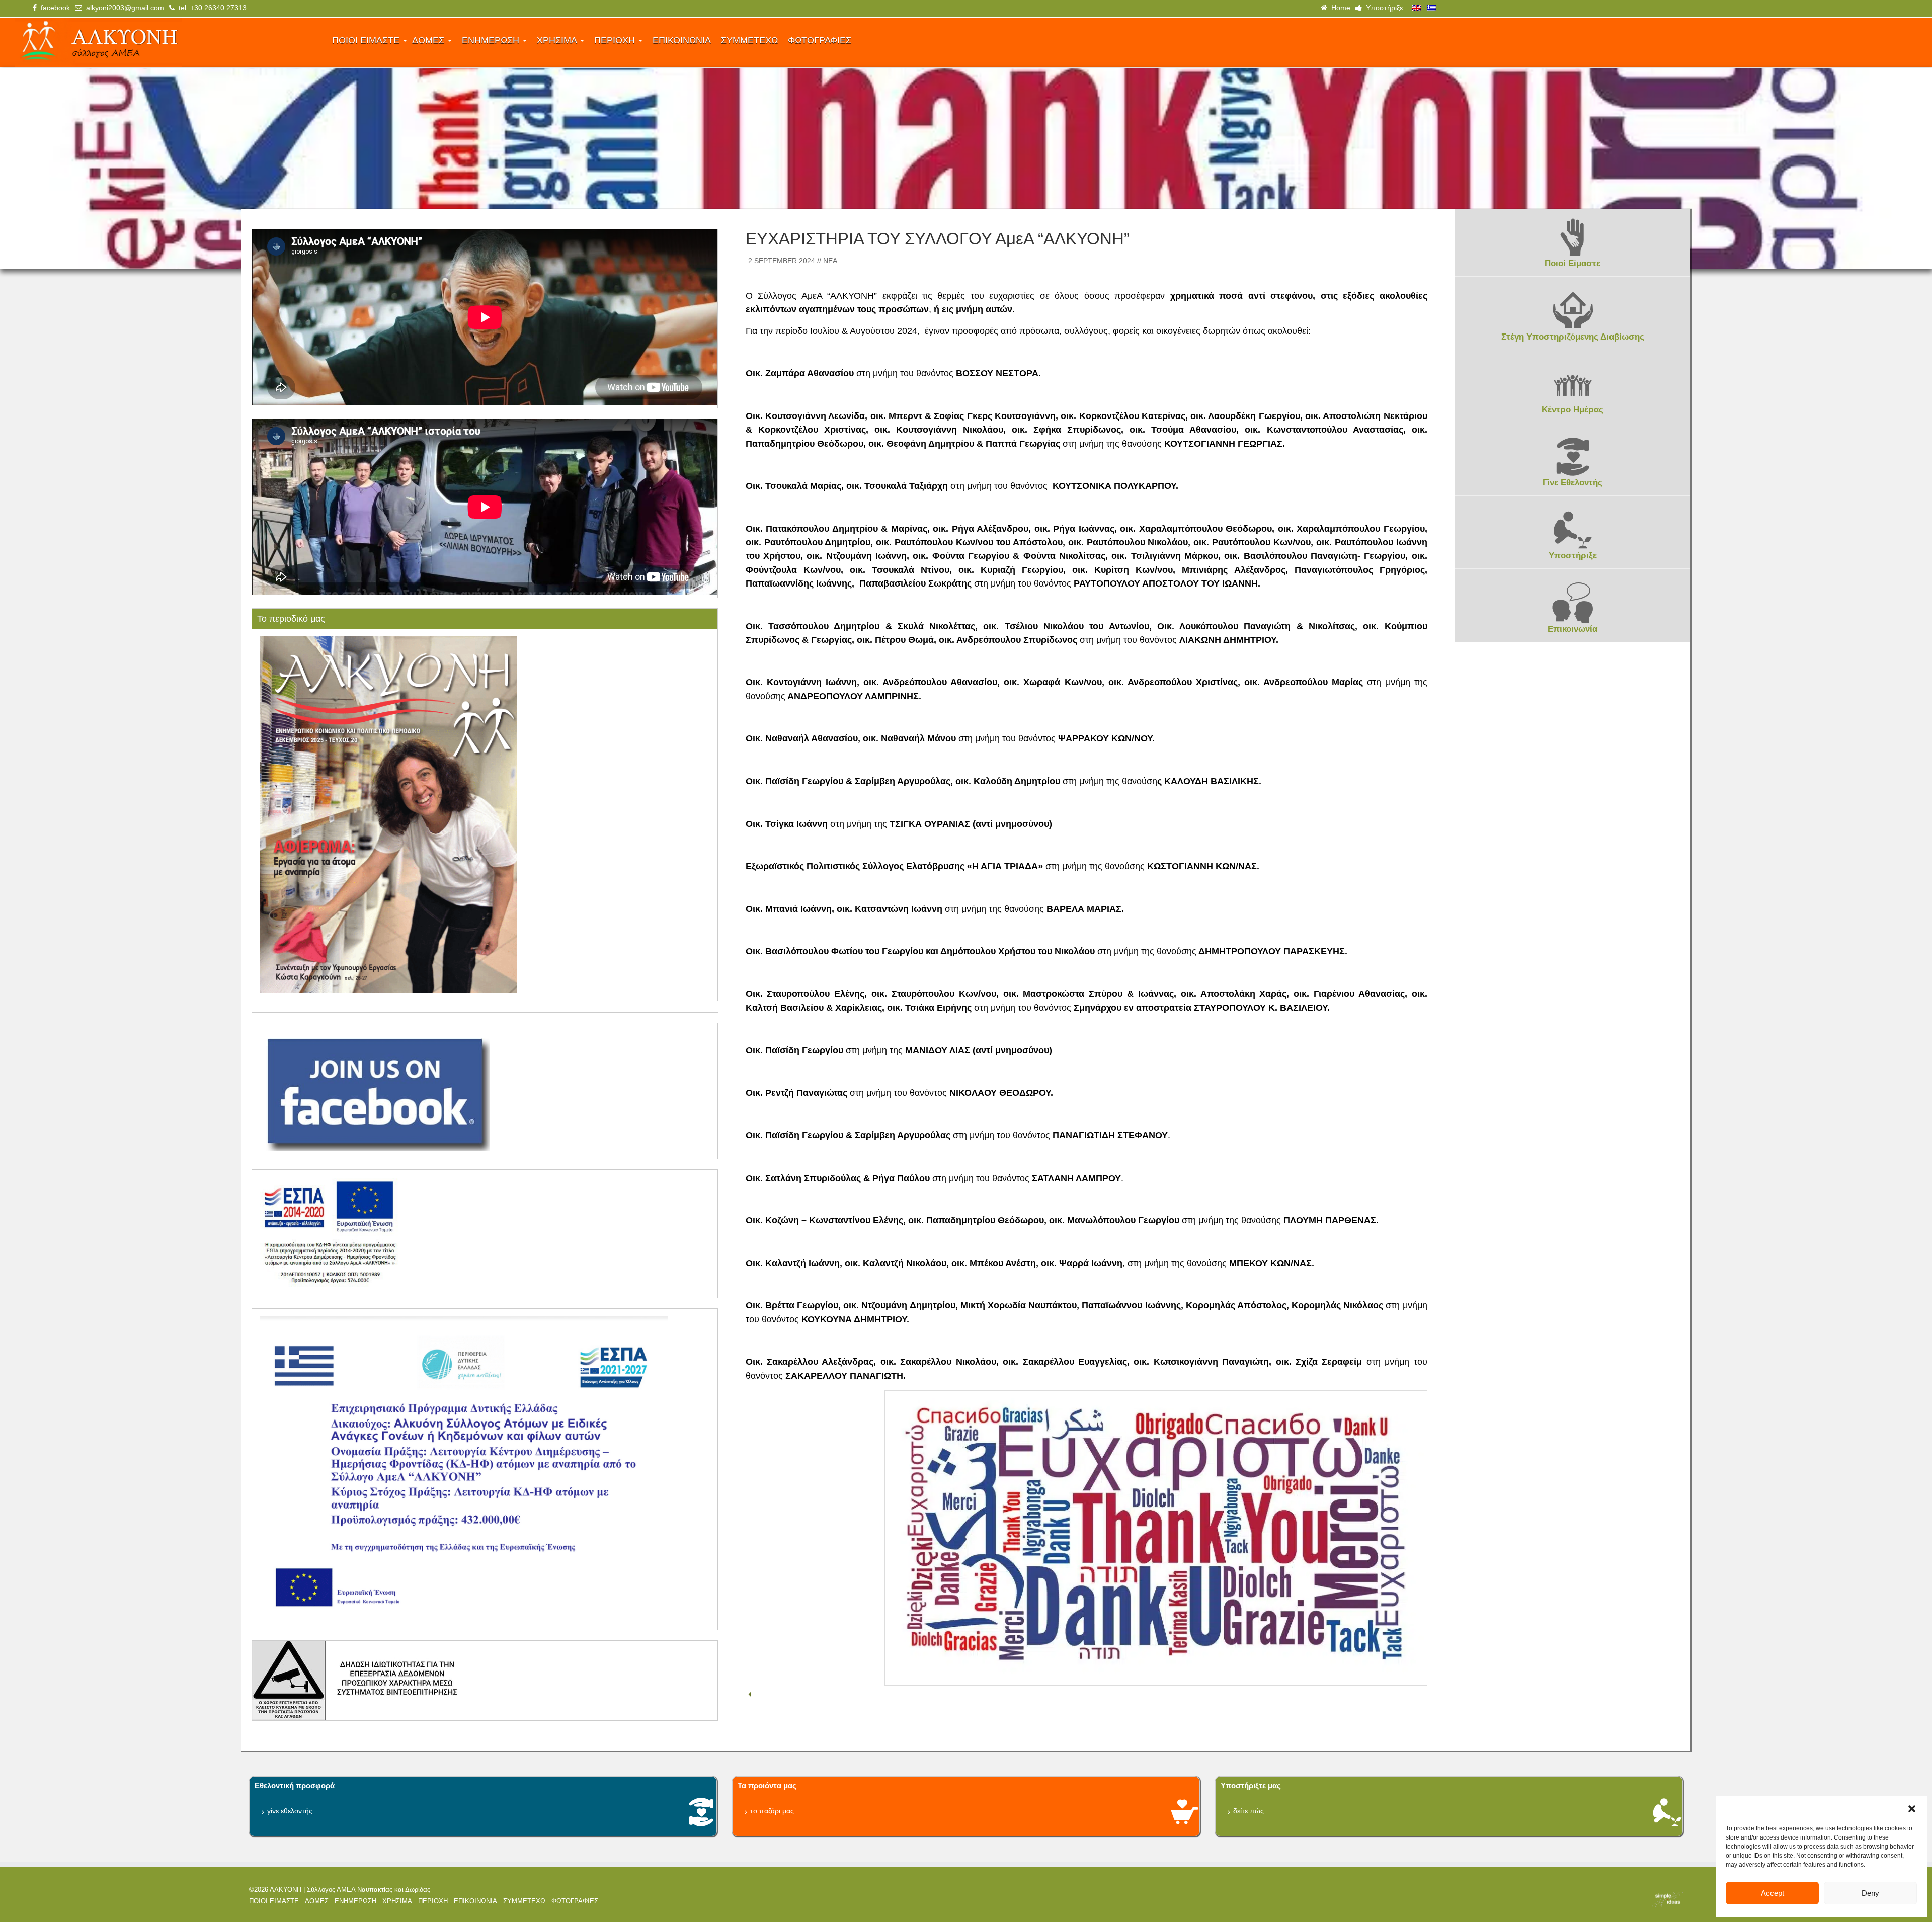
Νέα (830, 261)
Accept (1773, 1893)
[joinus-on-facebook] (375, 1091)
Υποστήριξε (1382, 8)
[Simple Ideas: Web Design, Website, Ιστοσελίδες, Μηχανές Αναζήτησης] (1509, 1899)
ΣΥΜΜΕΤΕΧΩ (749, 40)
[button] (1912, 1809)
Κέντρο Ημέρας (1573, 410)
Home (1339, 8)
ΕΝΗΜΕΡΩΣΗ (492, 40)
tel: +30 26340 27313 (211, 8)
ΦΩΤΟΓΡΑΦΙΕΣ (820, 40)
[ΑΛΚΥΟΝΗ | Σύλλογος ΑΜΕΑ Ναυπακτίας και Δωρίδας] (167, 42)
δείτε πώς (1249, 1811)
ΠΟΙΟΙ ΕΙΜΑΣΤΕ (367, 40)
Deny (1870, 1893)
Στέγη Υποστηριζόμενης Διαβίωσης (1573, 337)
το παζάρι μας (772, 1811)
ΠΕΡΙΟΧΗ (616, 40)
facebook (53, 8)
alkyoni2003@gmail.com (123, 8)
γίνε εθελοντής (290, 1811)
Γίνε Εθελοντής (1573, 483)
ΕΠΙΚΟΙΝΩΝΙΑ (682, 40)
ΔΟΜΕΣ (429, 40)
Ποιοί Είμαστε (1573, 263)
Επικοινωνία (1573, 629)
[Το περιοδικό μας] (388, 814)
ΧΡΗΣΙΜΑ (558, 40)
